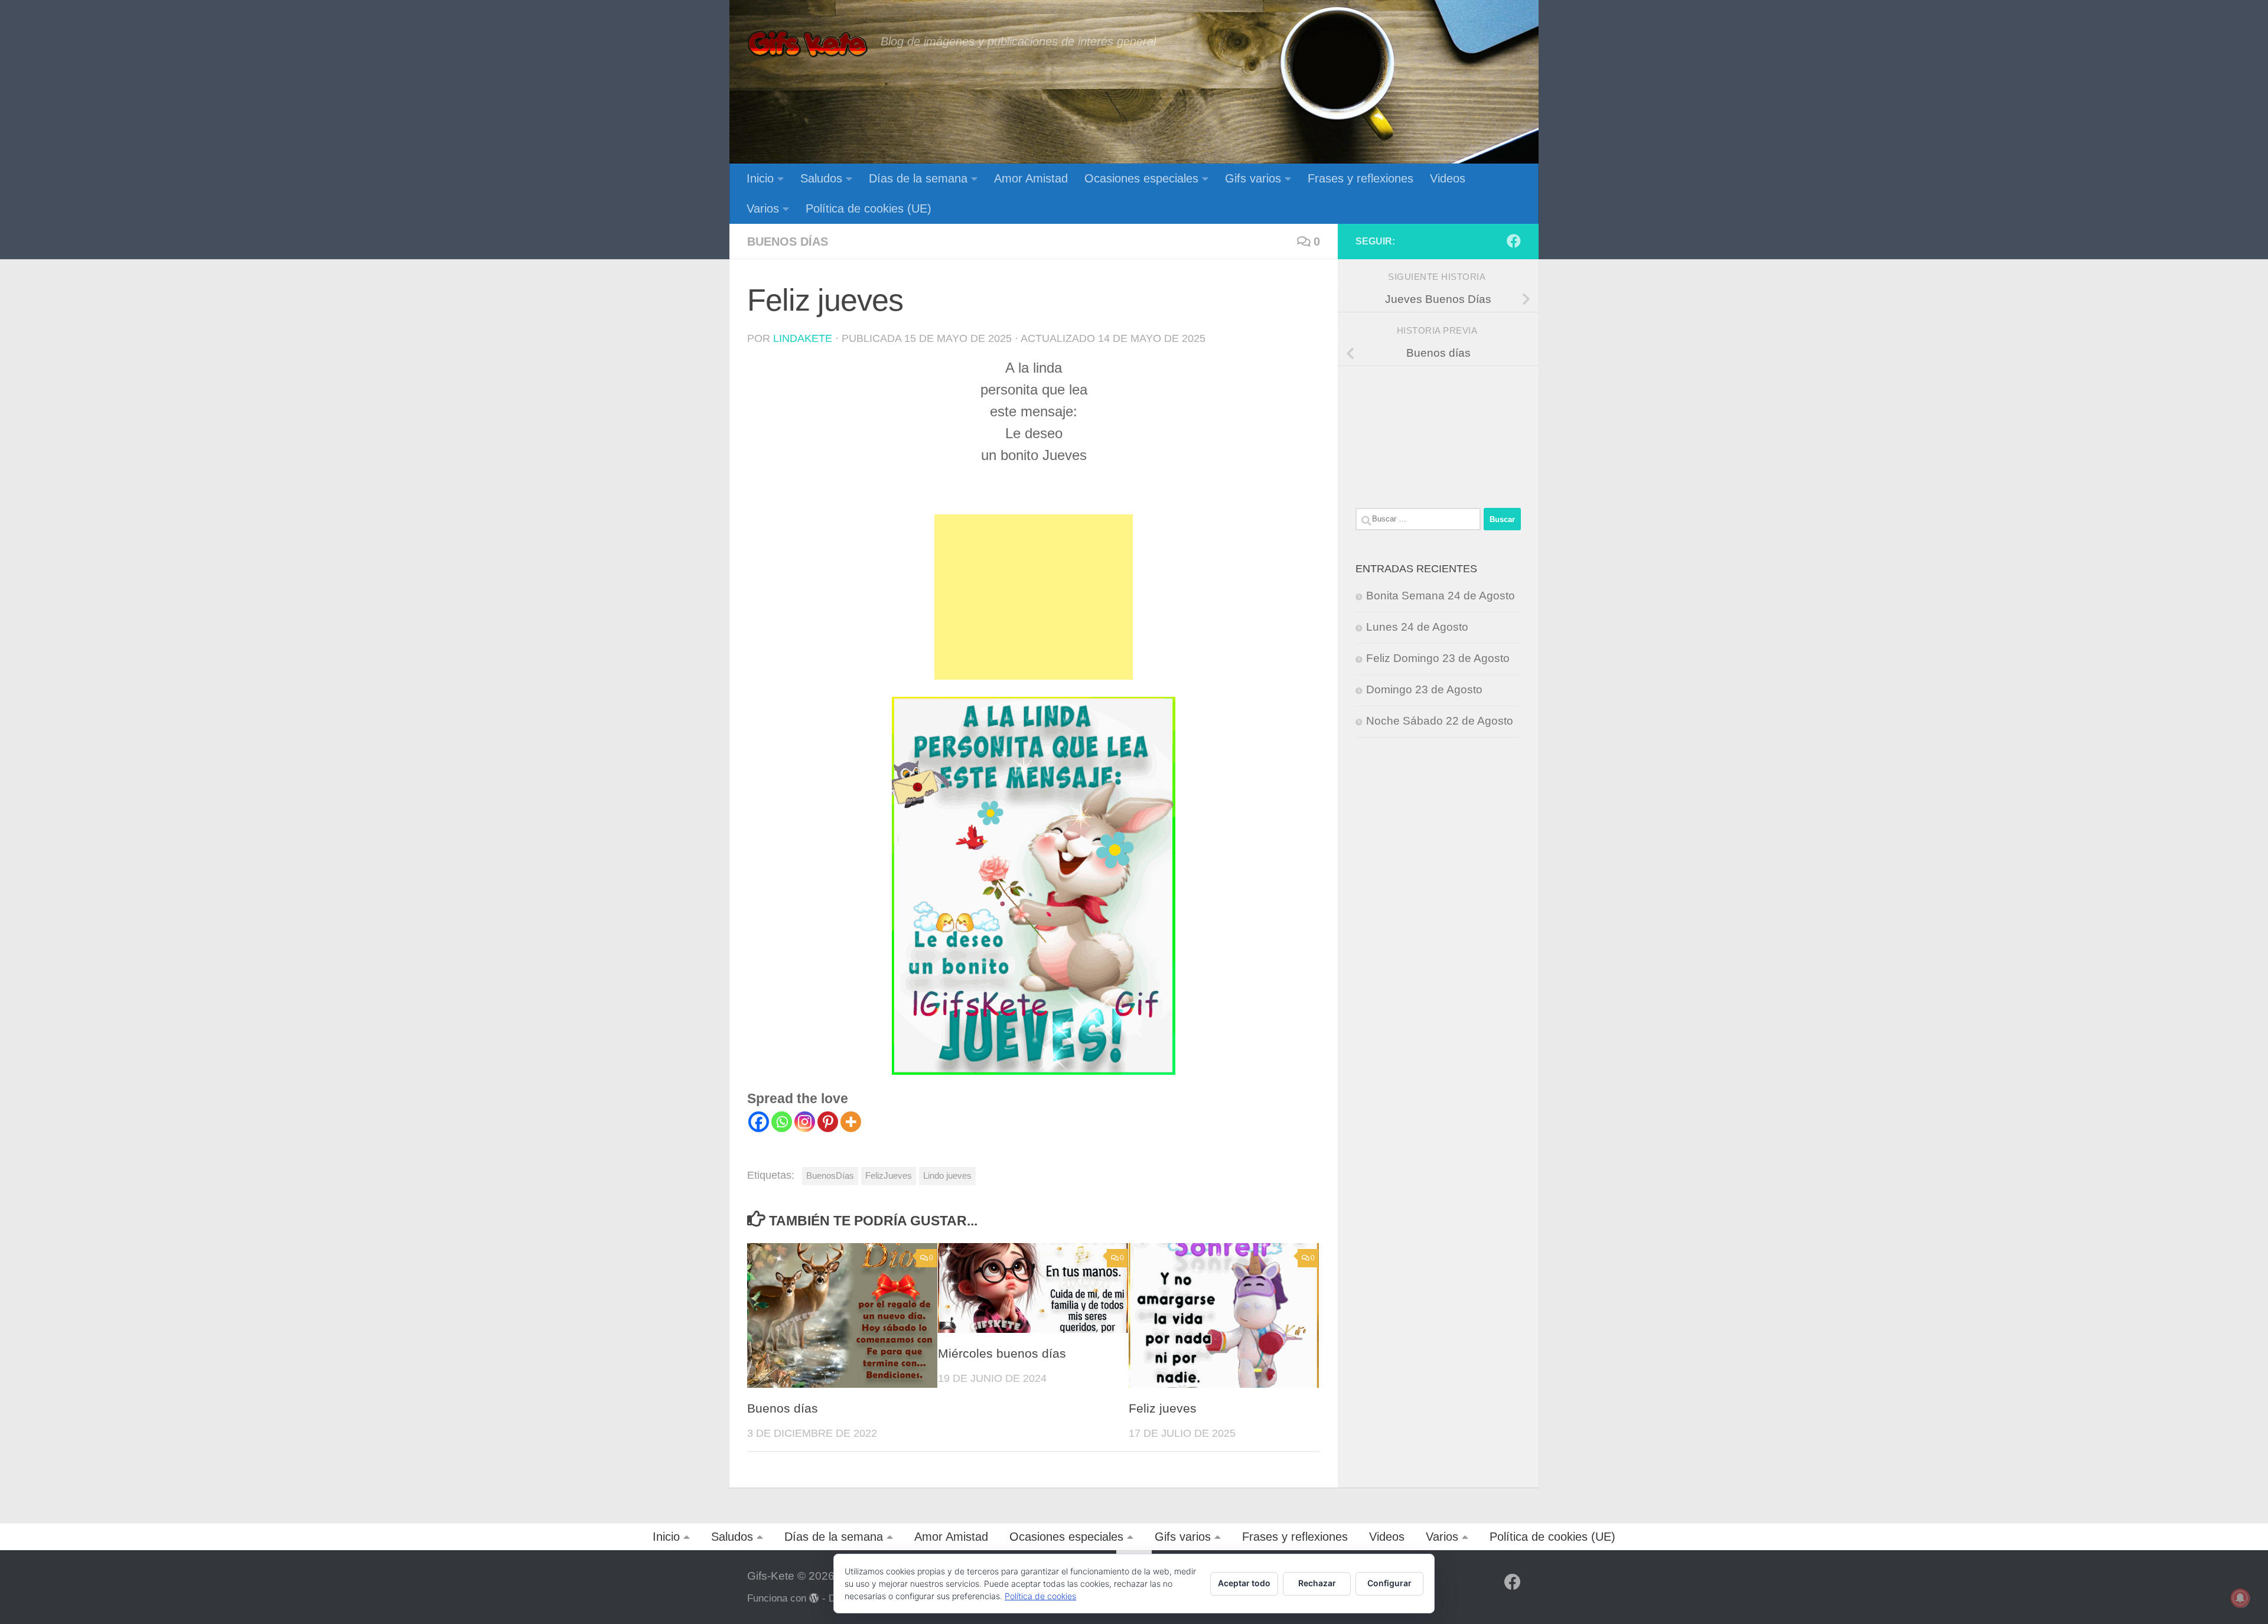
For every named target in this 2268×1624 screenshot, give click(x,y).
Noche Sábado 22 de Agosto (1440, 721)
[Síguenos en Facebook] (1514, 241)
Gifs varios (1253, 178)
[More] (851, 1122)
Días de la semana (918, 178)
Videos (1448, 178)
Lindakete (803, 338)
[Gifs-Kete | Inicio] (808, 44)
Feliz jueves (1163, 1408)
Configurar (1389, 1583)
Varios (763, 208)
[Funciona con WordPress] (814, 1598)
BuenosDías (830, 1175)
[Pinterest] (828, 1122)
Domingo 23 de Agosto (1424, 689)
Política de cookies (1040, 1596)
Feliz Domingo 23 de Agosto (1438, 658)
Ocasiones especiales (1141, 178)
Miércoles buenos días (1002, 1354)
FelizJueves (889, 1175)
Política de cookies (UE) (869, 208)
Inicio (760, 178)
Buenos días (788, 242)
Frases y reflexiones (1361, 178)
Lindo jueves (947, 1175)
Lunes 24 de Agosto (1417, 627)
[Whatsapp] (782, 1122)
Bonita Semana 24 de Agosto (1441, 596)
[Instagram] (805, 1122)
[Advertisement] (1034, 597)
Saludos (821, 178)
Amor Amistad (1031, 178)
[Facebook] (759, 1122)
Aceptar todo (1244, 1583)
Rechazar (1317, 1583)
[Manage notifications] (2240, 1598)
